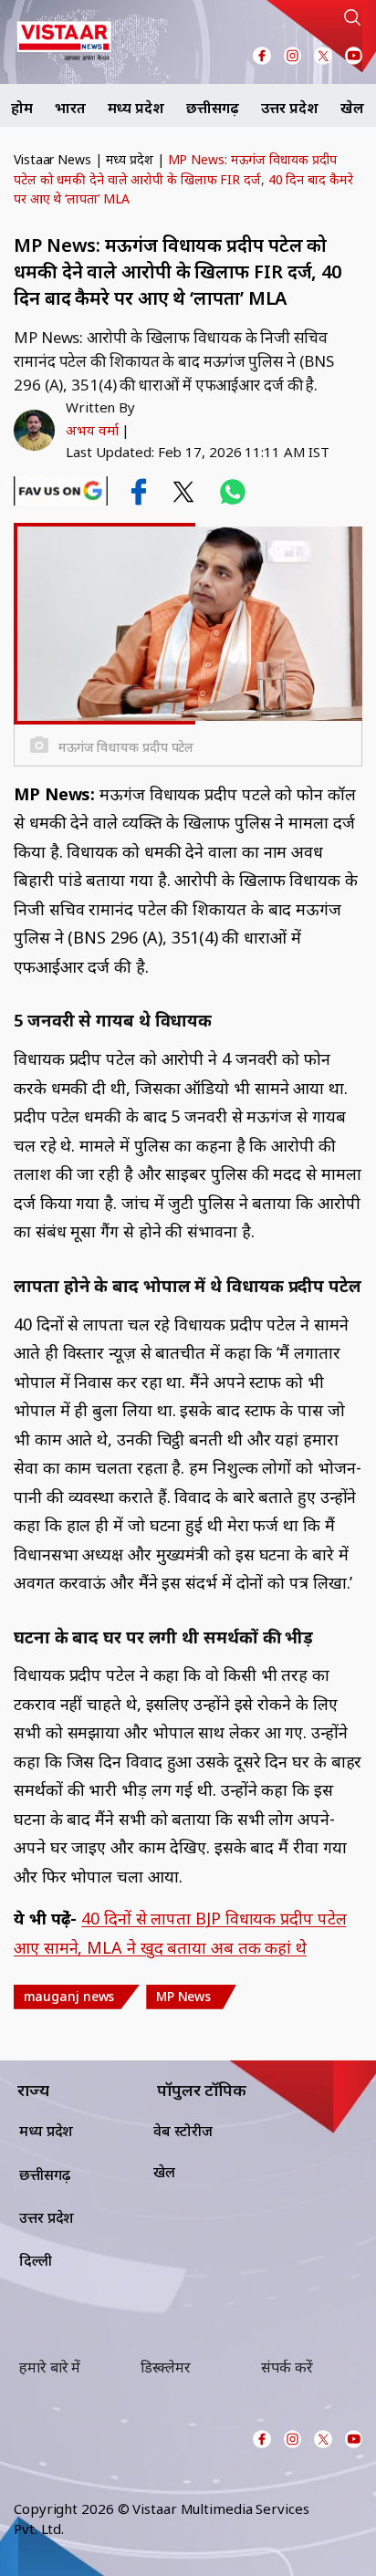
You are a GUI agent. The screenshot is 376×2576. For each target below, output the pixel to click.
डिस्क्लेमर (166, 2367)
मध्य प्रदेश (136, 108)
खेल (352, 108)
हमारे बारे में (50, 2367)
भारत (70, 108)
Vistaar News (52, 159)
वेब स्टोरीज (183, 2131)
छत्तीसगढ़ (213, 108)
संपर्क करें (287, 2367)
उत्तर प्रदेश (289, 108)
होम (22, 108)
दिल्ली (36, 2260)
